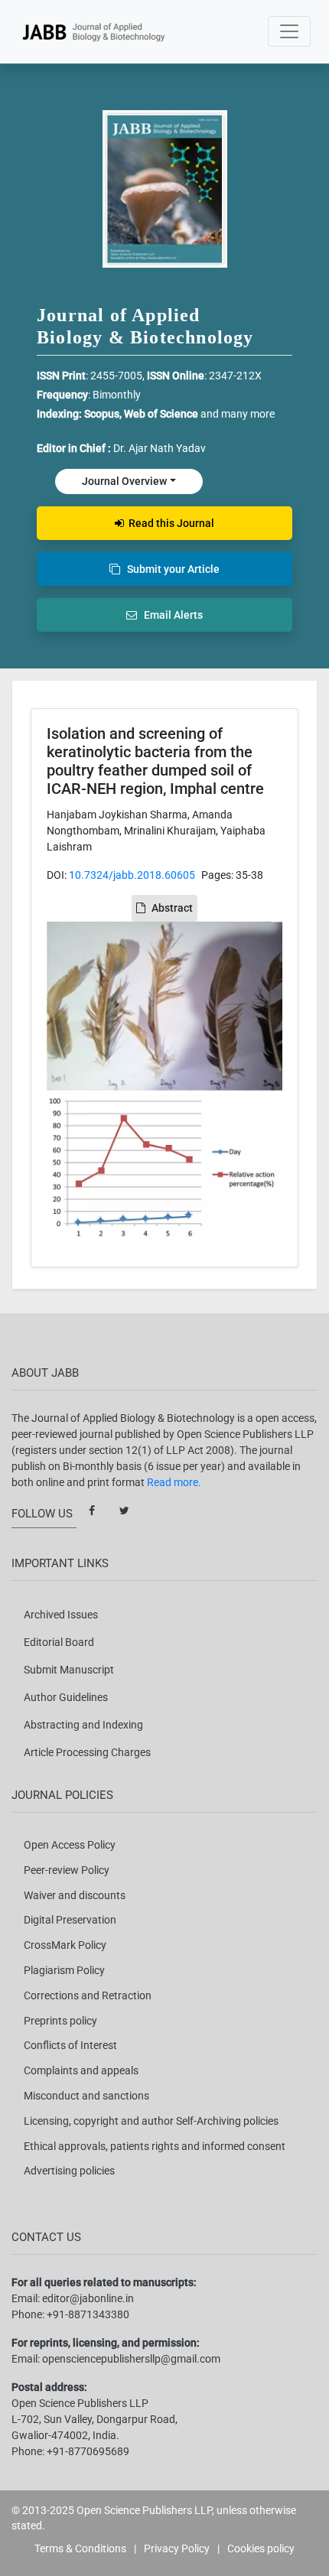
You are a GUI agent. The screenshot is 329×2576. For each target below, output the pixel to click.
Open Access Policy (70, 1845)
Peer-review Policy (67, 1870)
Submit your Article (170, 569)
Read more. (174, 1482)
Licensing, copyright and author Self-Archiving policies (151, 2121)
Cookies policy (261, 2548)
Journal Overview (124, 481)
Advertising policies (69, 2171)
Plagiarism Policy (64, 1970)
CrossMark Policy (65, 1945)
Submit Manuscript (69, 1670)
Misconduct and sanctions (86, 2096)
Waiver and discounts (75, 1895)
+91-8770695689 (88, 2451)
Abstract (172, 908)
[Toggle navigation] (289, 31)
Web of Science (161, 414)
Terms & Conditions (80, 2548)
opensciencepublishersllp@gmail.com (131, 2359)
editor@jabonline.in (88, 2298)
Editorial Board (59, 1642)
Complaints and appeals (81, 2070)
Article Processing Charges (87, 1752)
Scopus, (104, 414)
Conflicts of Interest (70, 2045)
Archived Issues (61, 1615)
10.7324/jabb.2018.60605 (132, 875)
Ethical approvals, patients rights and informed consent (155, 2146)
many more (248, 414)
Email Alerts (170, 615)
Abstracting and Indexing (83, 1725)
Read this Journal (169, 523)
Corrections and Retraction (88, 1995)
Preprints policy (60, 2021)
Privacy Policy (177, 2548)
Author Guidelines (66, 1697)
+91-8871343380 (88, 2314)
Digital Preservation (70, 1920)
